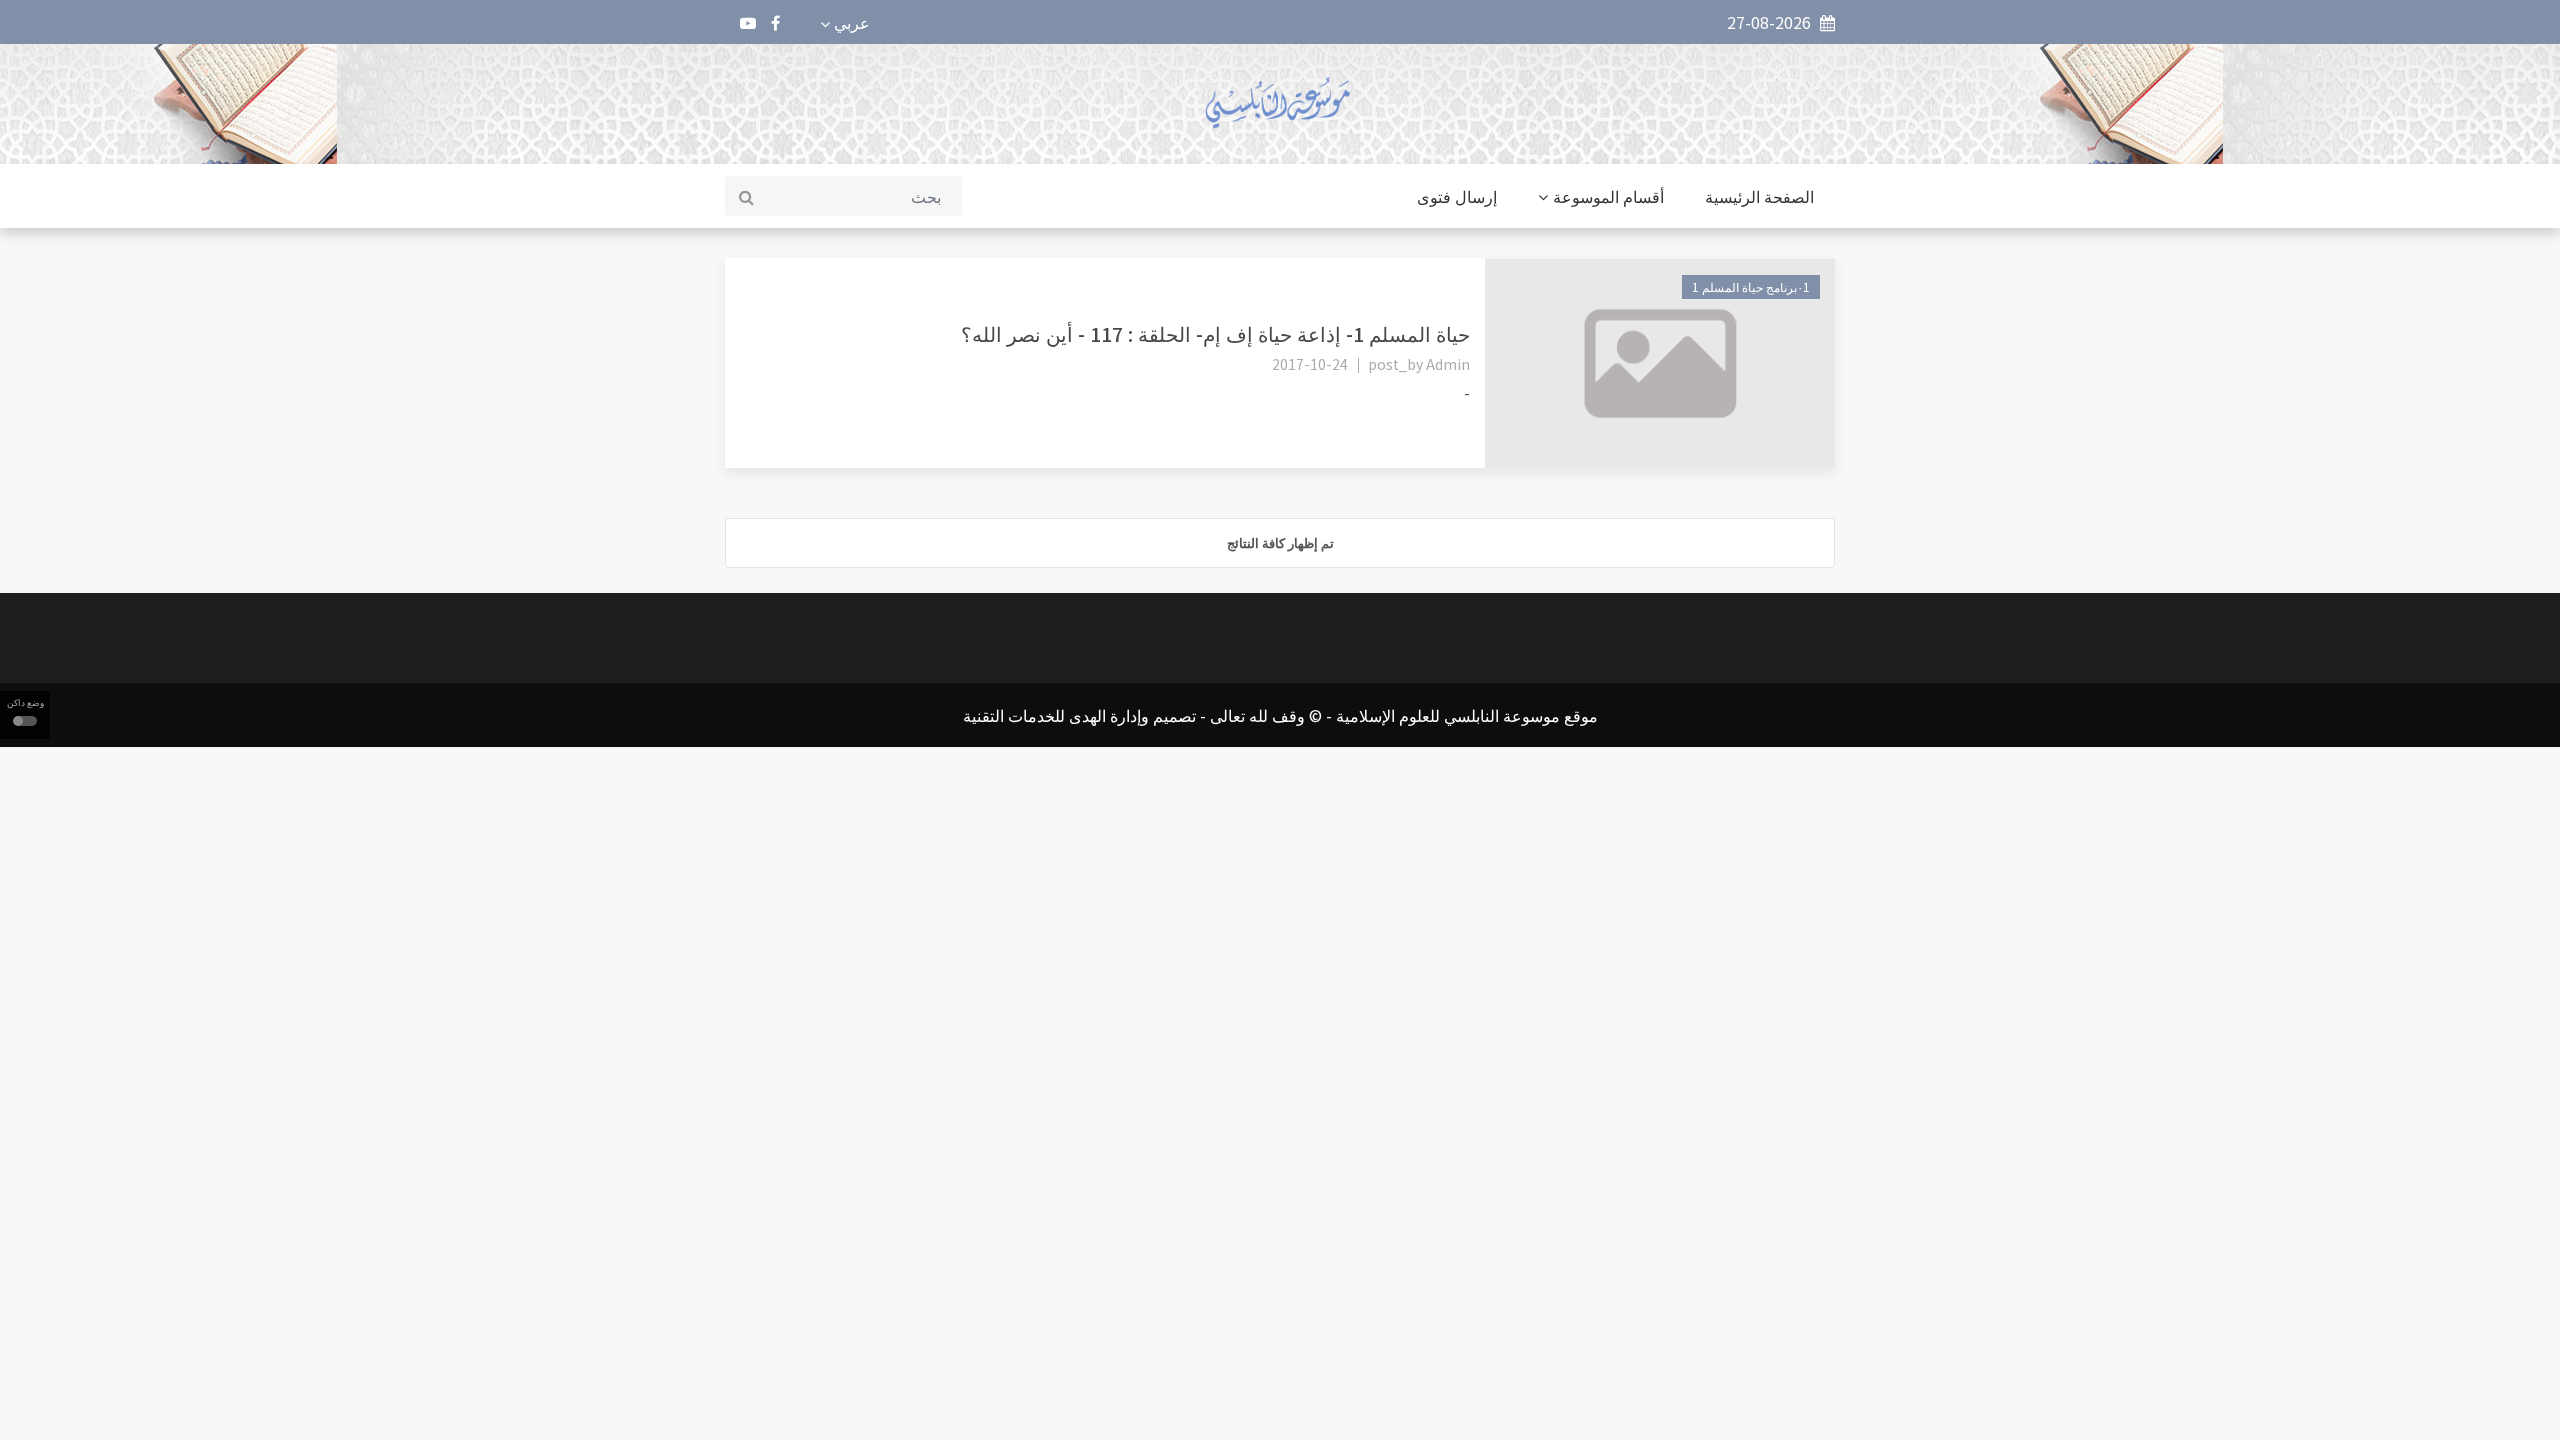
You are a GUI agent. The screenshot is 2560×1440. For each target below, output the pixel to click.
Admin (1448, 364)
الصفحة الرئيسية (1759, 196)
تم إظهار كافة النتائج (1280, 542)
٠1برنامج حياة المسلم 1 (1751, 286)
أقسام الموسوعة (1608, 196)
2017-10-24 (1310, 364)
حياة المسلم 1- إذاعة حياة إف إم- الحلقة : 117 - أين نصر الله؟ (1215, 333)
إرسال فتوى (1457, 196)
